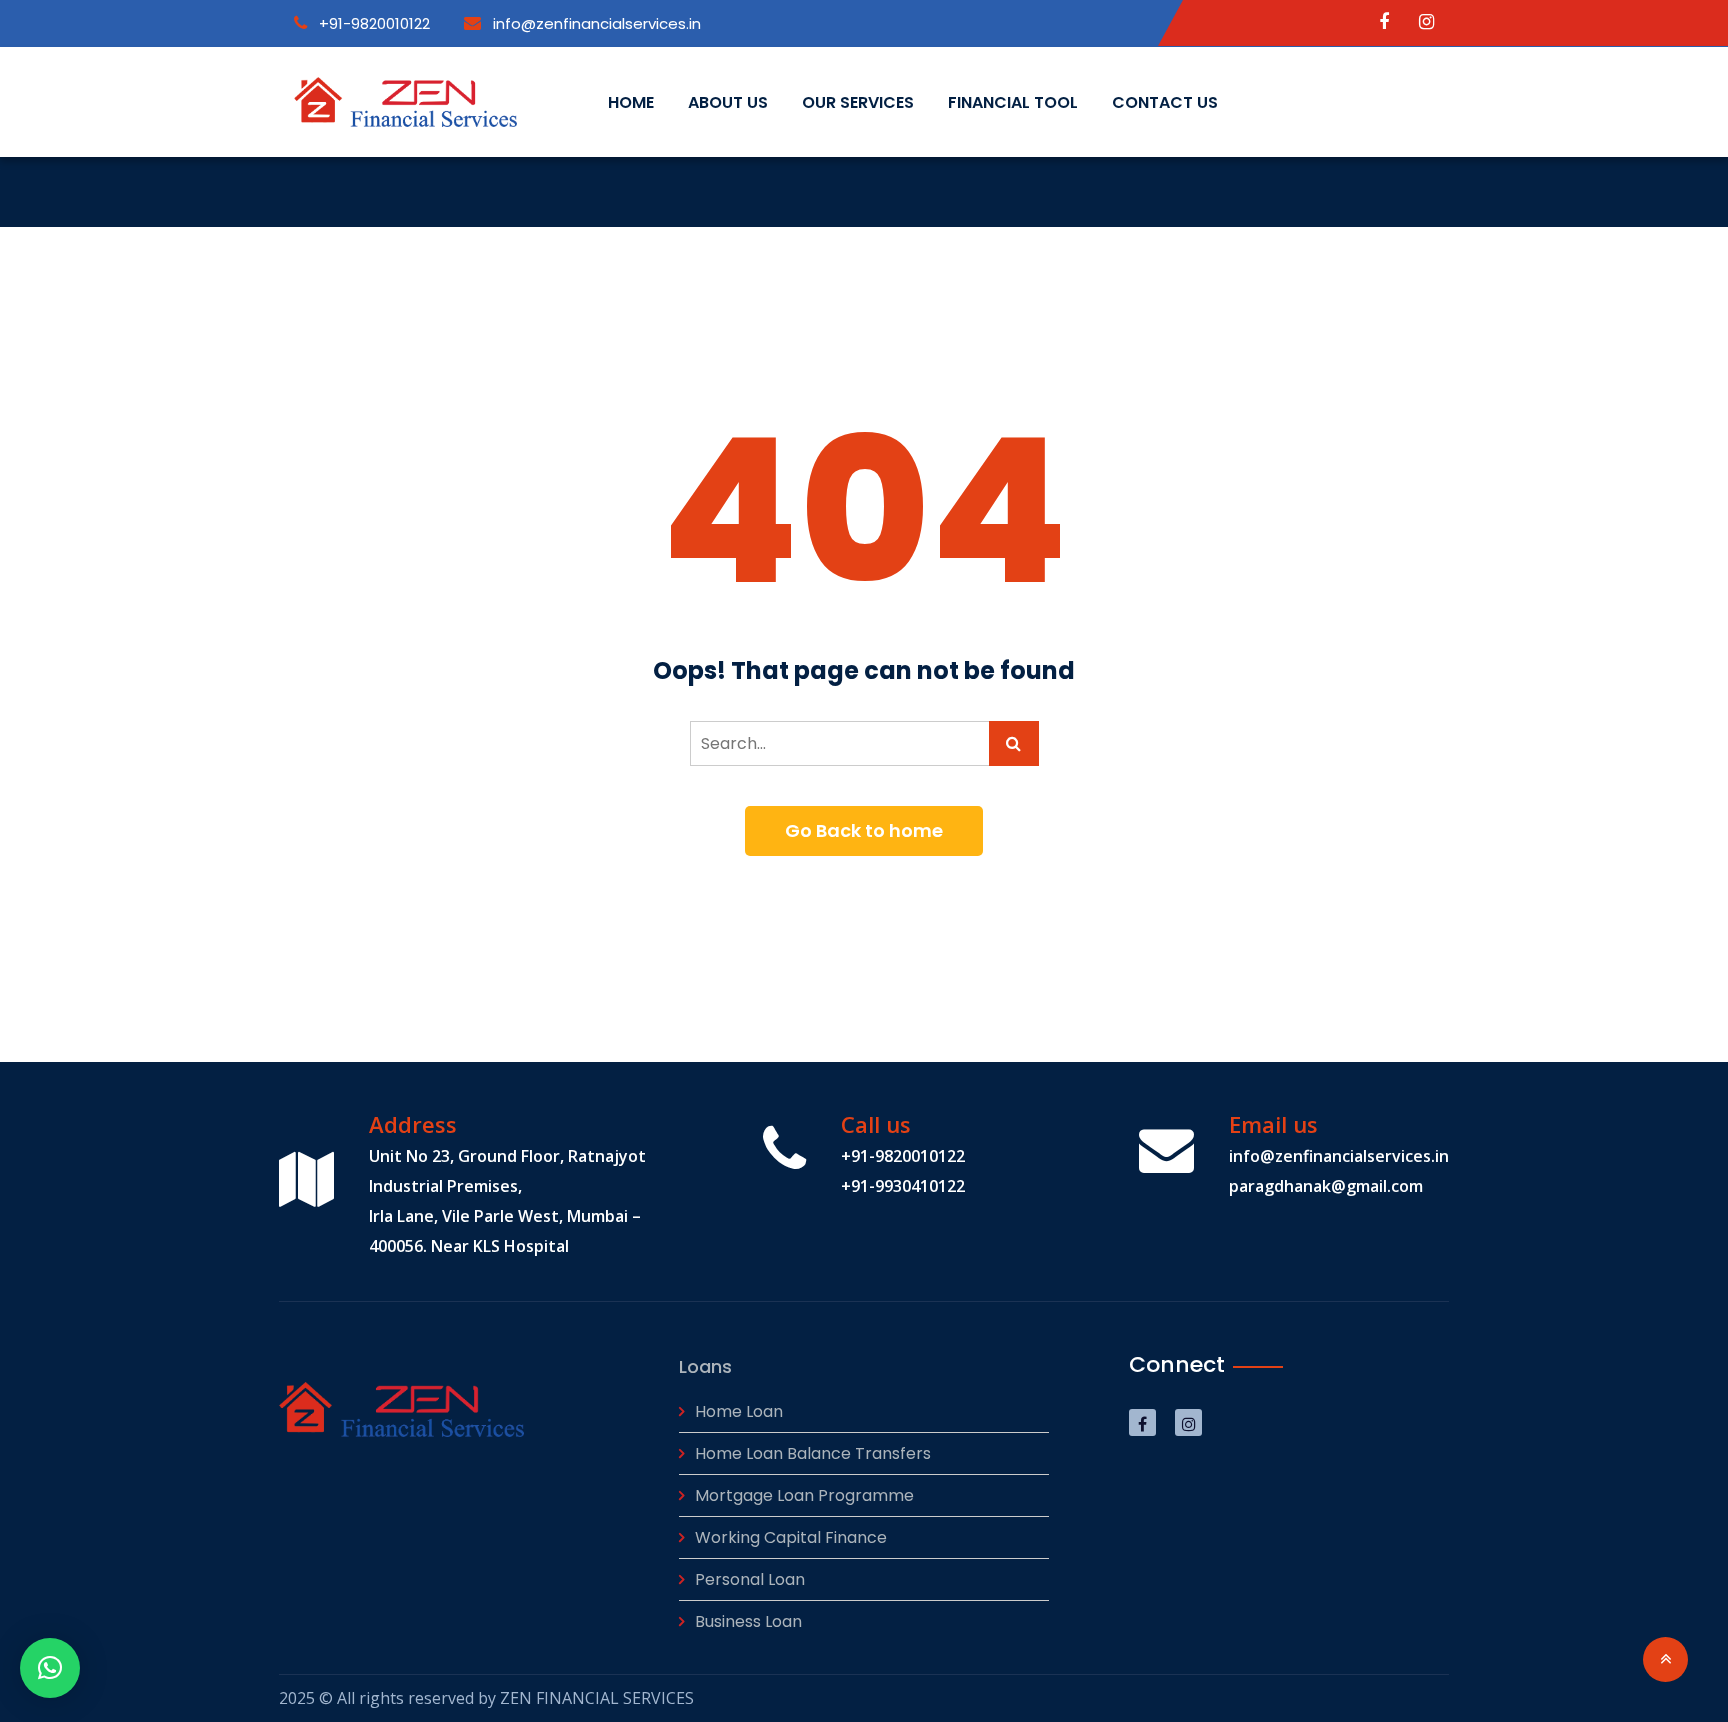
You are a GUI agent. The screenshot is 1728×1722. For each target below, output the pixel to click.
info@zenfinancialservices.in (595, 23)
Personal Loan (750, 1579)
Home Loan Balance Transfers (813, 1453)
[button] (50, 1668)
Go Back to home (864, 830)
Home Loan (739, 1411)
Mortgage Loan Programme (804, 1495)
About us (728, 102)
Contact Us (1165, 102)
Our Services (858, 102)
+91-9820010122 (372, 23)
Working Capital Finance (791, 1537)
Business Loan (748, 1621)
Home (631, 102)
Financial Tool (1013, 102)
